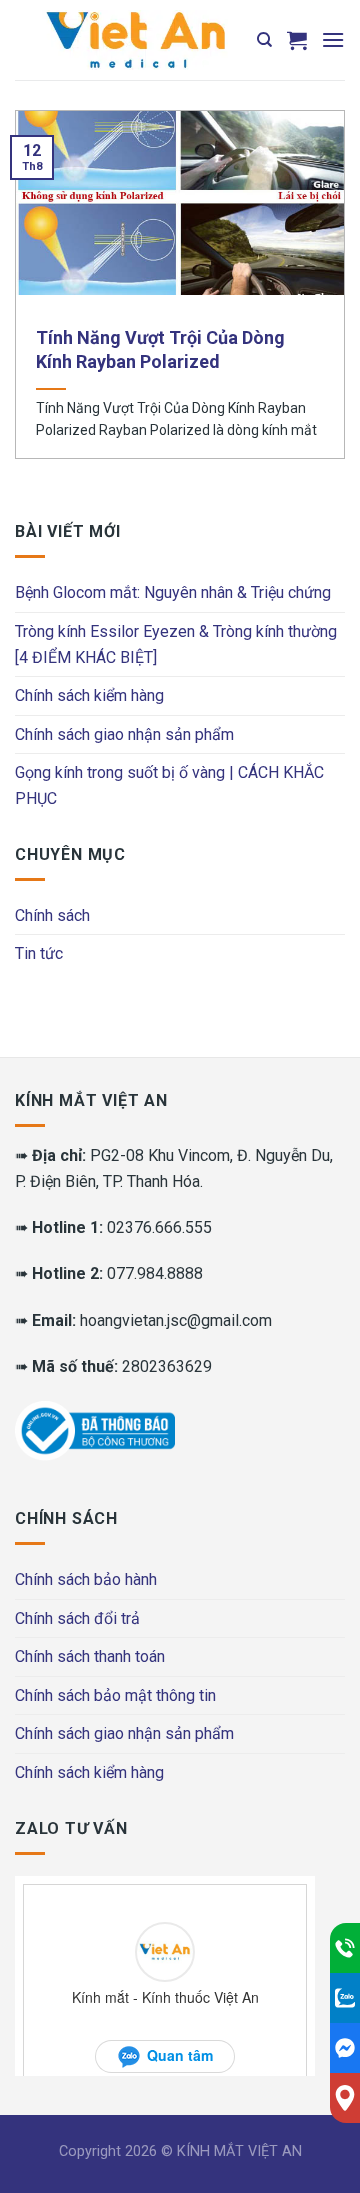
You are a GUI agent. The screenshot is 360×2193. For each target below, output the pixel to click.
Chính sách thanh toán (90, 1656)
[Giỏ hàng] (297, 40)
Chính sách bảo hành (86, 1579)
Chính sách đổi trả (77, 1618)
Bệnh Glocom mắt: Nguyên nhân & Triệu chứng (173, 592)
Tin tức (39, 953)
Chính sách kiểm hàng (89, 695)
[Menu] (333, 39)
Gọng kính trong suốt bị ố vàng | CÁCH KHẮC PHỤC (169, 785)
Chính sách (52, 915)
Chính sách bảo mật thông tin (115, 1695)
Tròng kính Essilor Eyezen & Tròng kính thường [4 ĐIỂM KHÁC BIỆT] (176, 644)
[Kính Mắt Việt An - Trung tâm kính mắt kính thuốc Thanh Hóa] (135, 40)
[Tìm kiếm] (264, 40)
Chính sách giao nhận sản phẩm (124, 734)
